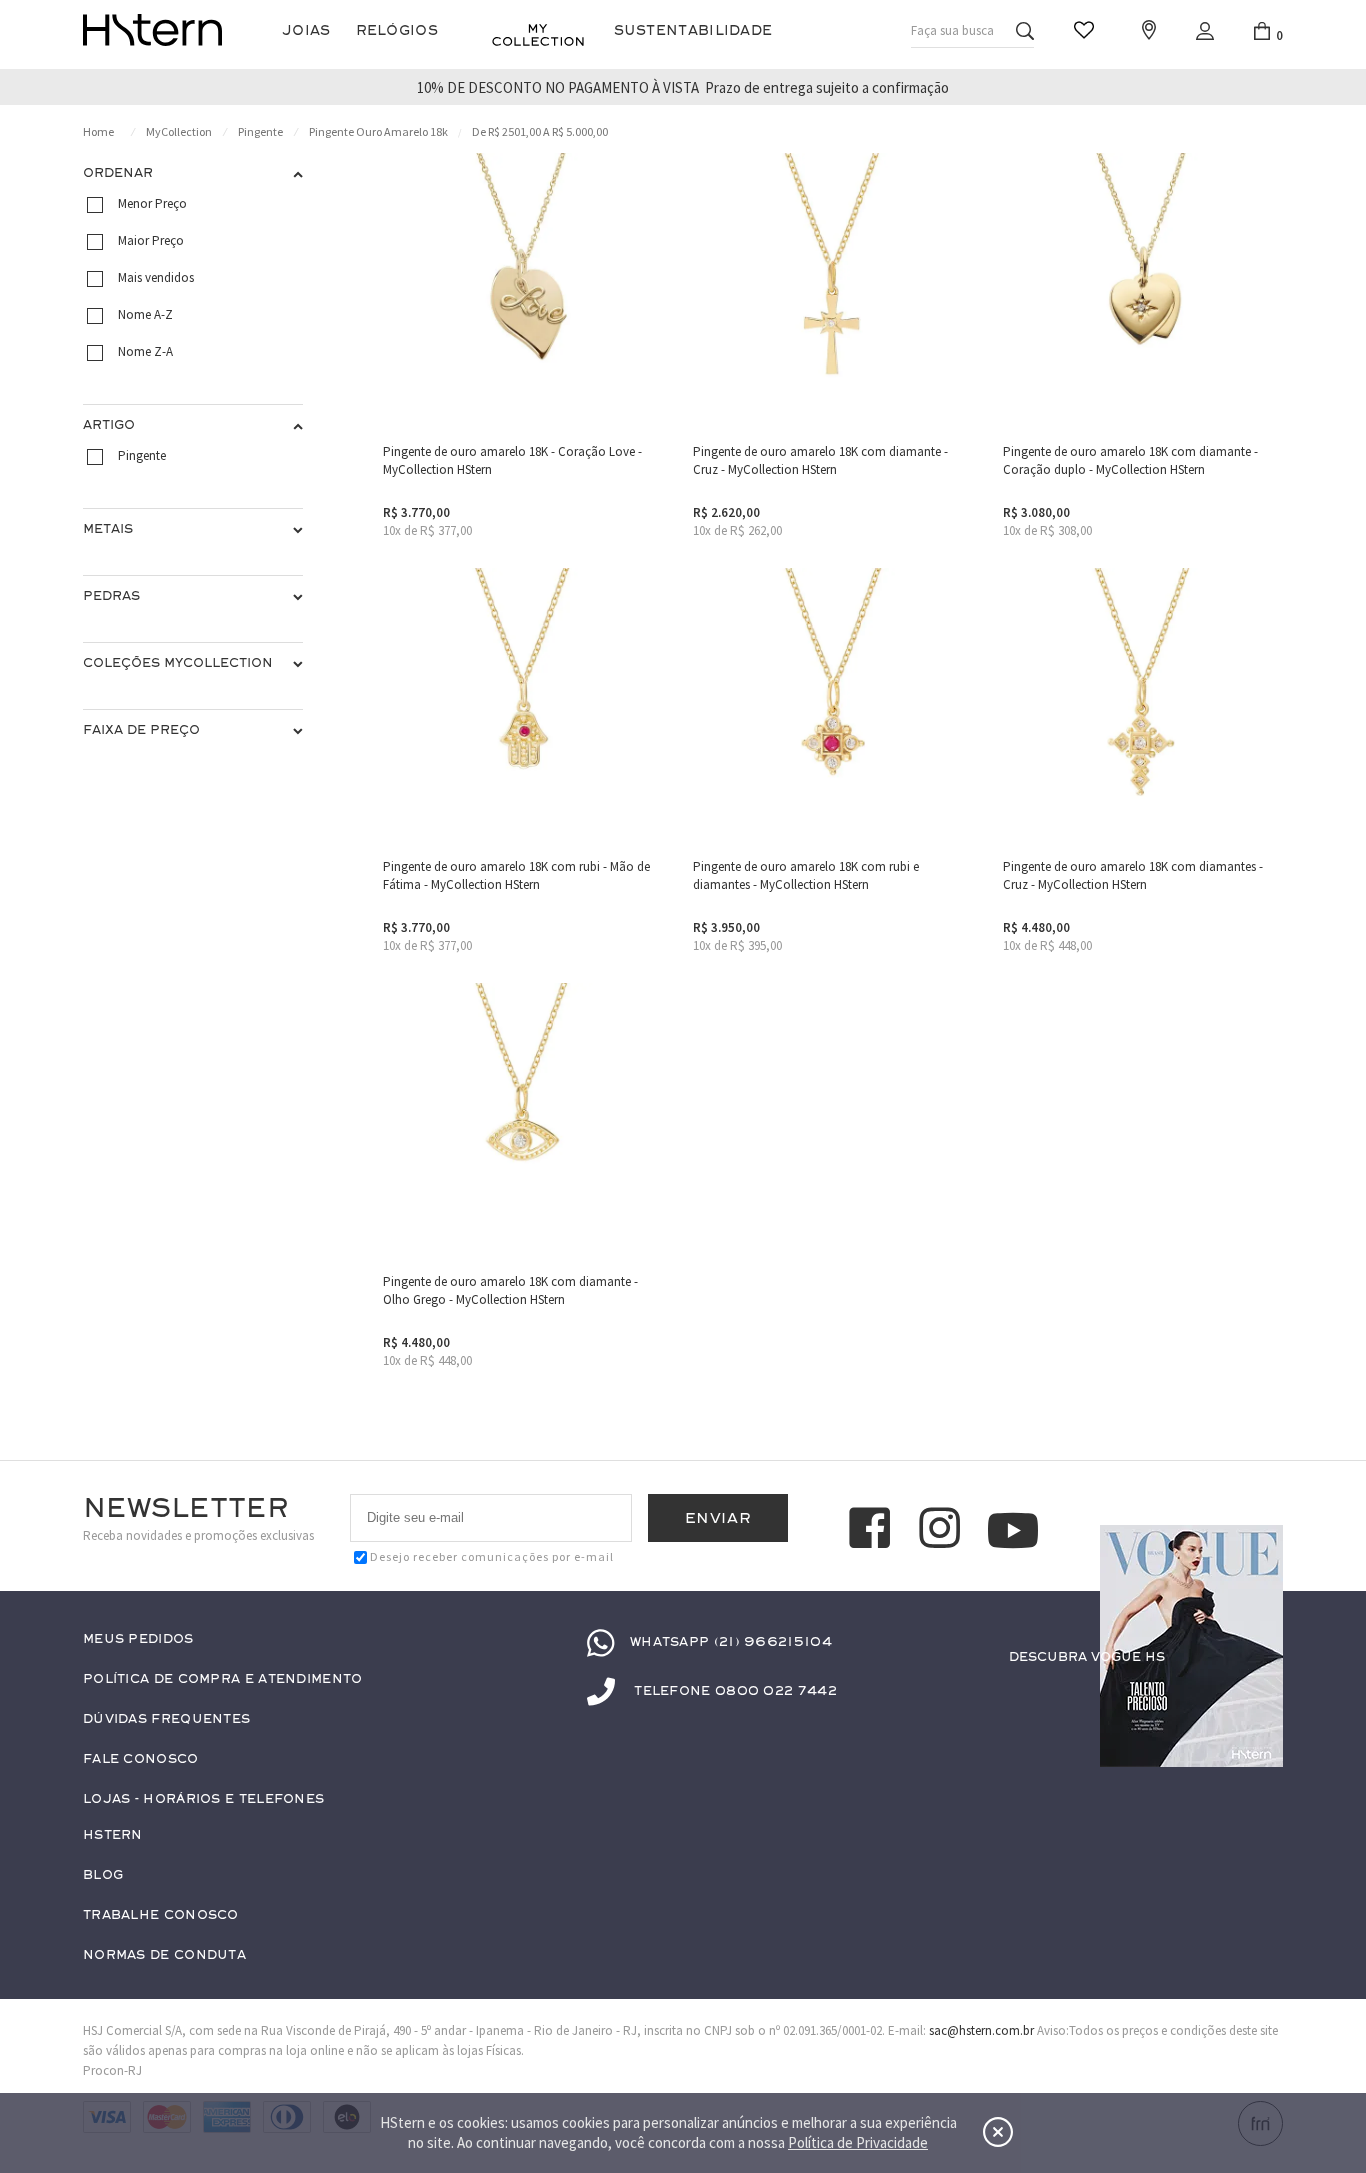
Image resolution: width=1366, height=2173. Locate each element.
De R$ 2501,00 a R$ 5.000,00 (540, 131)
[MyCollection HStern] (538, 35)
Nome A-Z (145, 314)
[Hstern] (152, 30)
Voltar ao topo (1259, 1696)
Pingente (260, 131)
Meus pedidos (138, 1639)
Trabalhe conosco (161, 1915)
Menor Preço (152, 203)
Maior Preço (151, 240)
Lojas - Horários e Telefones (203, 1799)
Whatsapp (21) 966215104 (731, 1642)
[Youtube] (1013, 1530)
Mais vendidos (156, 277)
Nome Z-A (145, 351)
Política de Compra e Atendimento (223, 1679)
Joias (306, 30)
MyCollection (179, 131)
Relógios (397, 30)
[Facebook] (873, 1531)
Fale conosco (141, 1759)
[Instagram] (943, 1531)
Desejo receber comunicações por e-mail (492, 1556)
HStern (113, 1835)
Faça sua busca (952, 30)
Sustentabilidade (693, 30)
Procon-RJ (112, 2070)
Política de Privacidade (858, 2142)
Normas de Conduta (164, 1955)
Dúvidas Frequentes (166, 1719)
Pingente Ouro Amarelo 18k (378, 131)
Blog (103, 1875)
